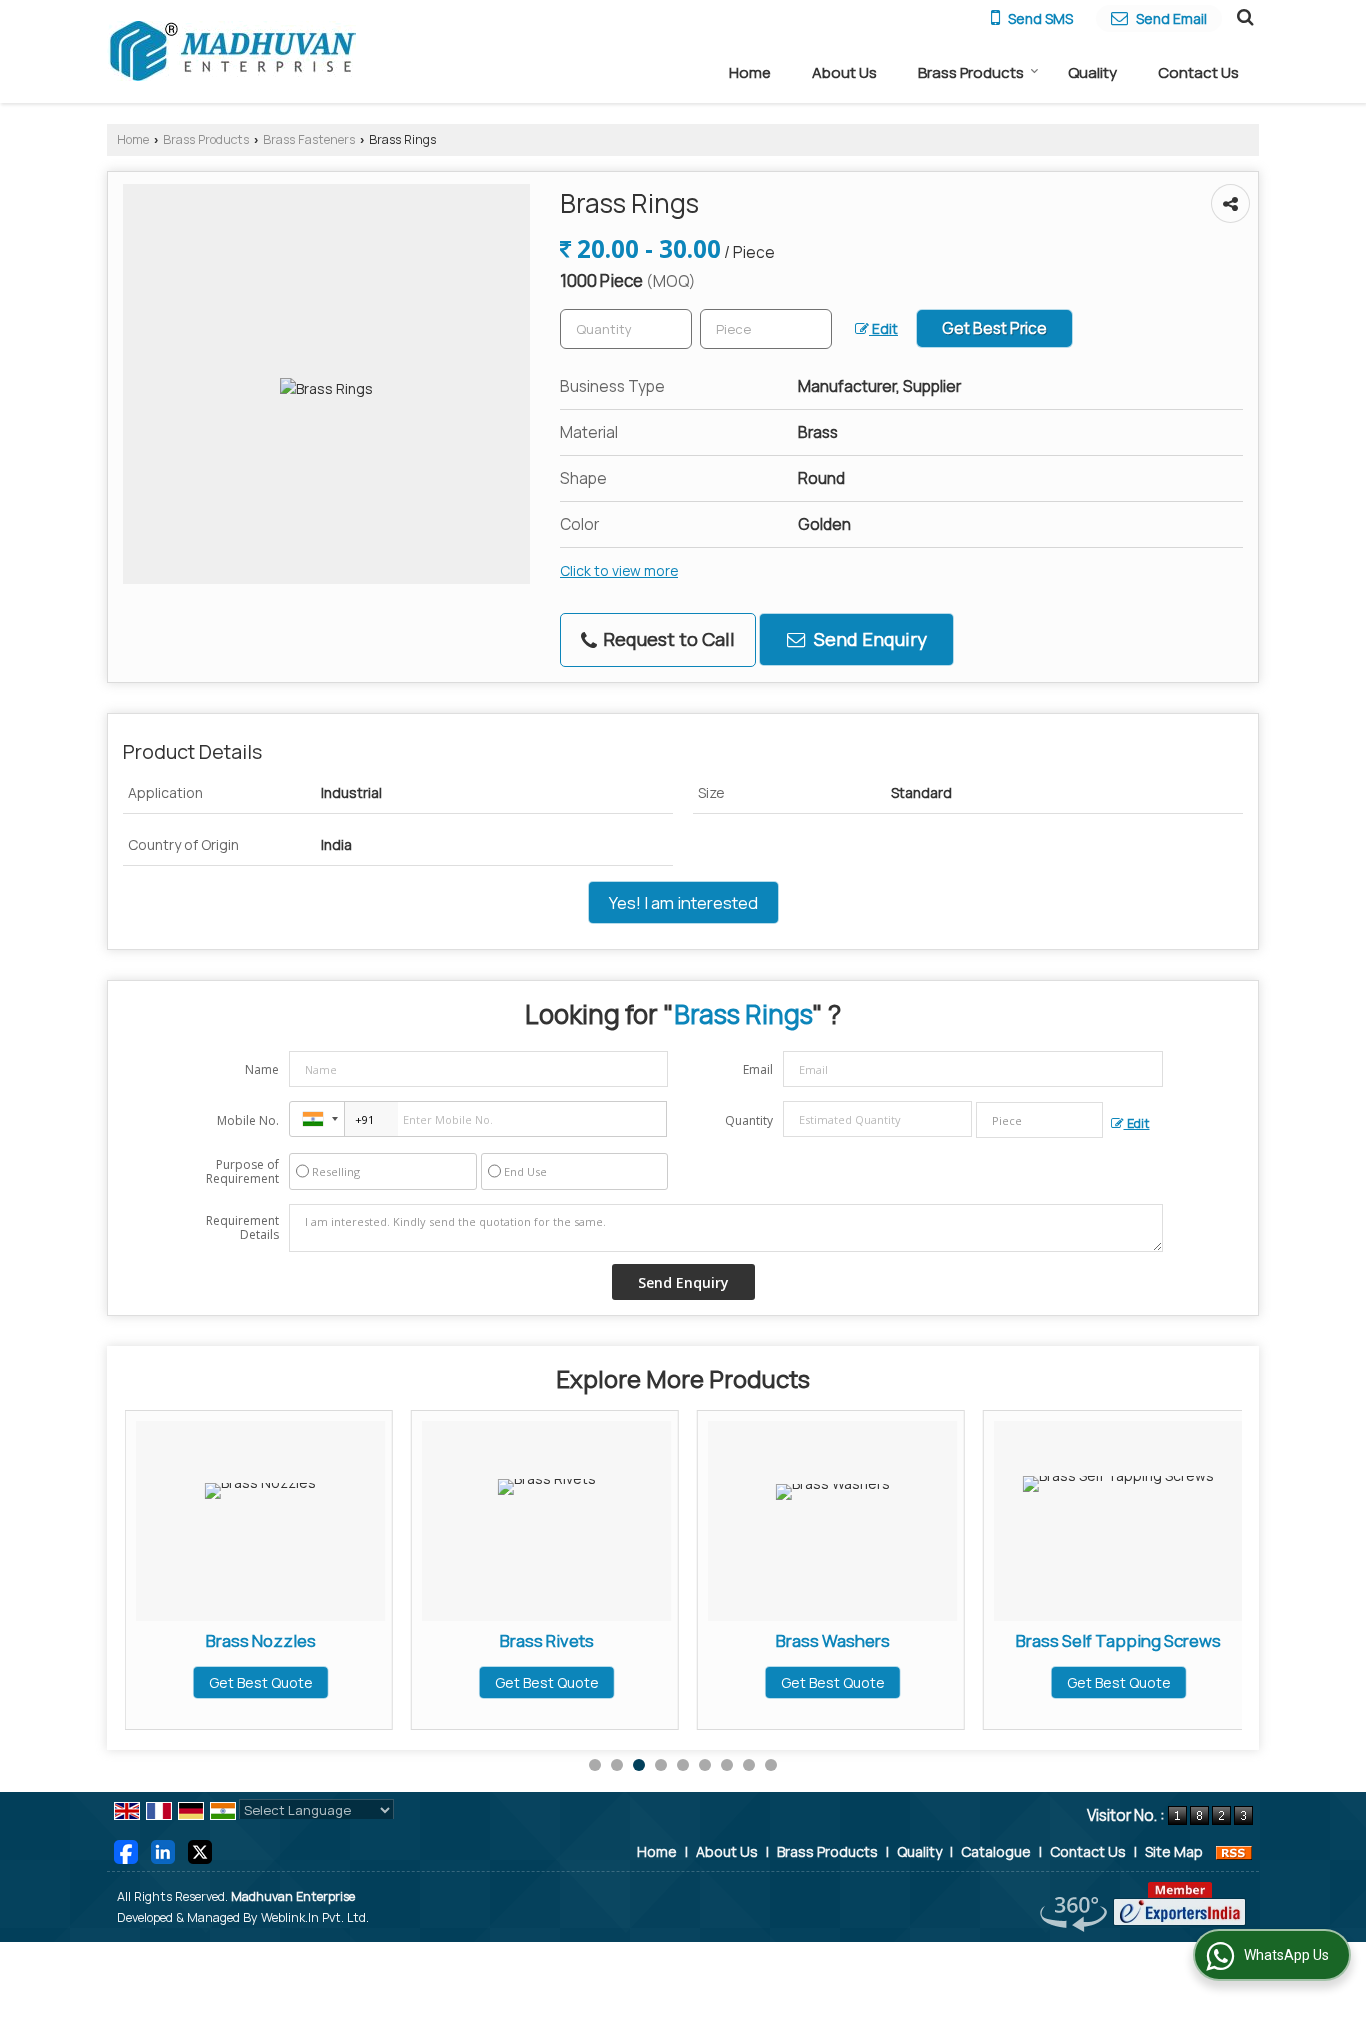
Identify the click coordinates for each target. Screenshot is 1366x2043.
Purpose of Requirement (242, 1172)
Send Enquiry (868, 639)
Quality (1092, 72)
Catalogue (996, 1851)
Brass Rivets (547, 1640)
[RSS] (1234, 1851)
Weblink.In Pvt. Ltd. (315, 1917)
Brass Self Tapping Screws (1118, 1640)
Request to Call (667, 639)
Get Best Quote (261, 1682)
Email (758, 1069)
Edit (883, 328)
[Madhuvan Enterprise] (232, 51)
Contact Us (1198, 72)
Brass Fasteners (309, 139)
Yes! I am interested (683, 902)
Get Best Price (994, 328)
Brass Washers (833, 1640)
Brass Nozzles (261, 1640)
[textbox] (766, 329)
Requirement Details (242, 1228)
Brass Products (971, 72)
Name (262, 1069)
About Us (844, 72)
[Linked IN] (163, 1849)
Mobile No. (248, 1120)
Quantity (749, 1120)
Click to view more (619, 570)
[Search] (1242, 16)
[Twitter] (200, 1849)
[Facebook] (126, 1849)
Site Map (1174, 1851)
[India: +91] (317, 1119)
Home (750, 72)
